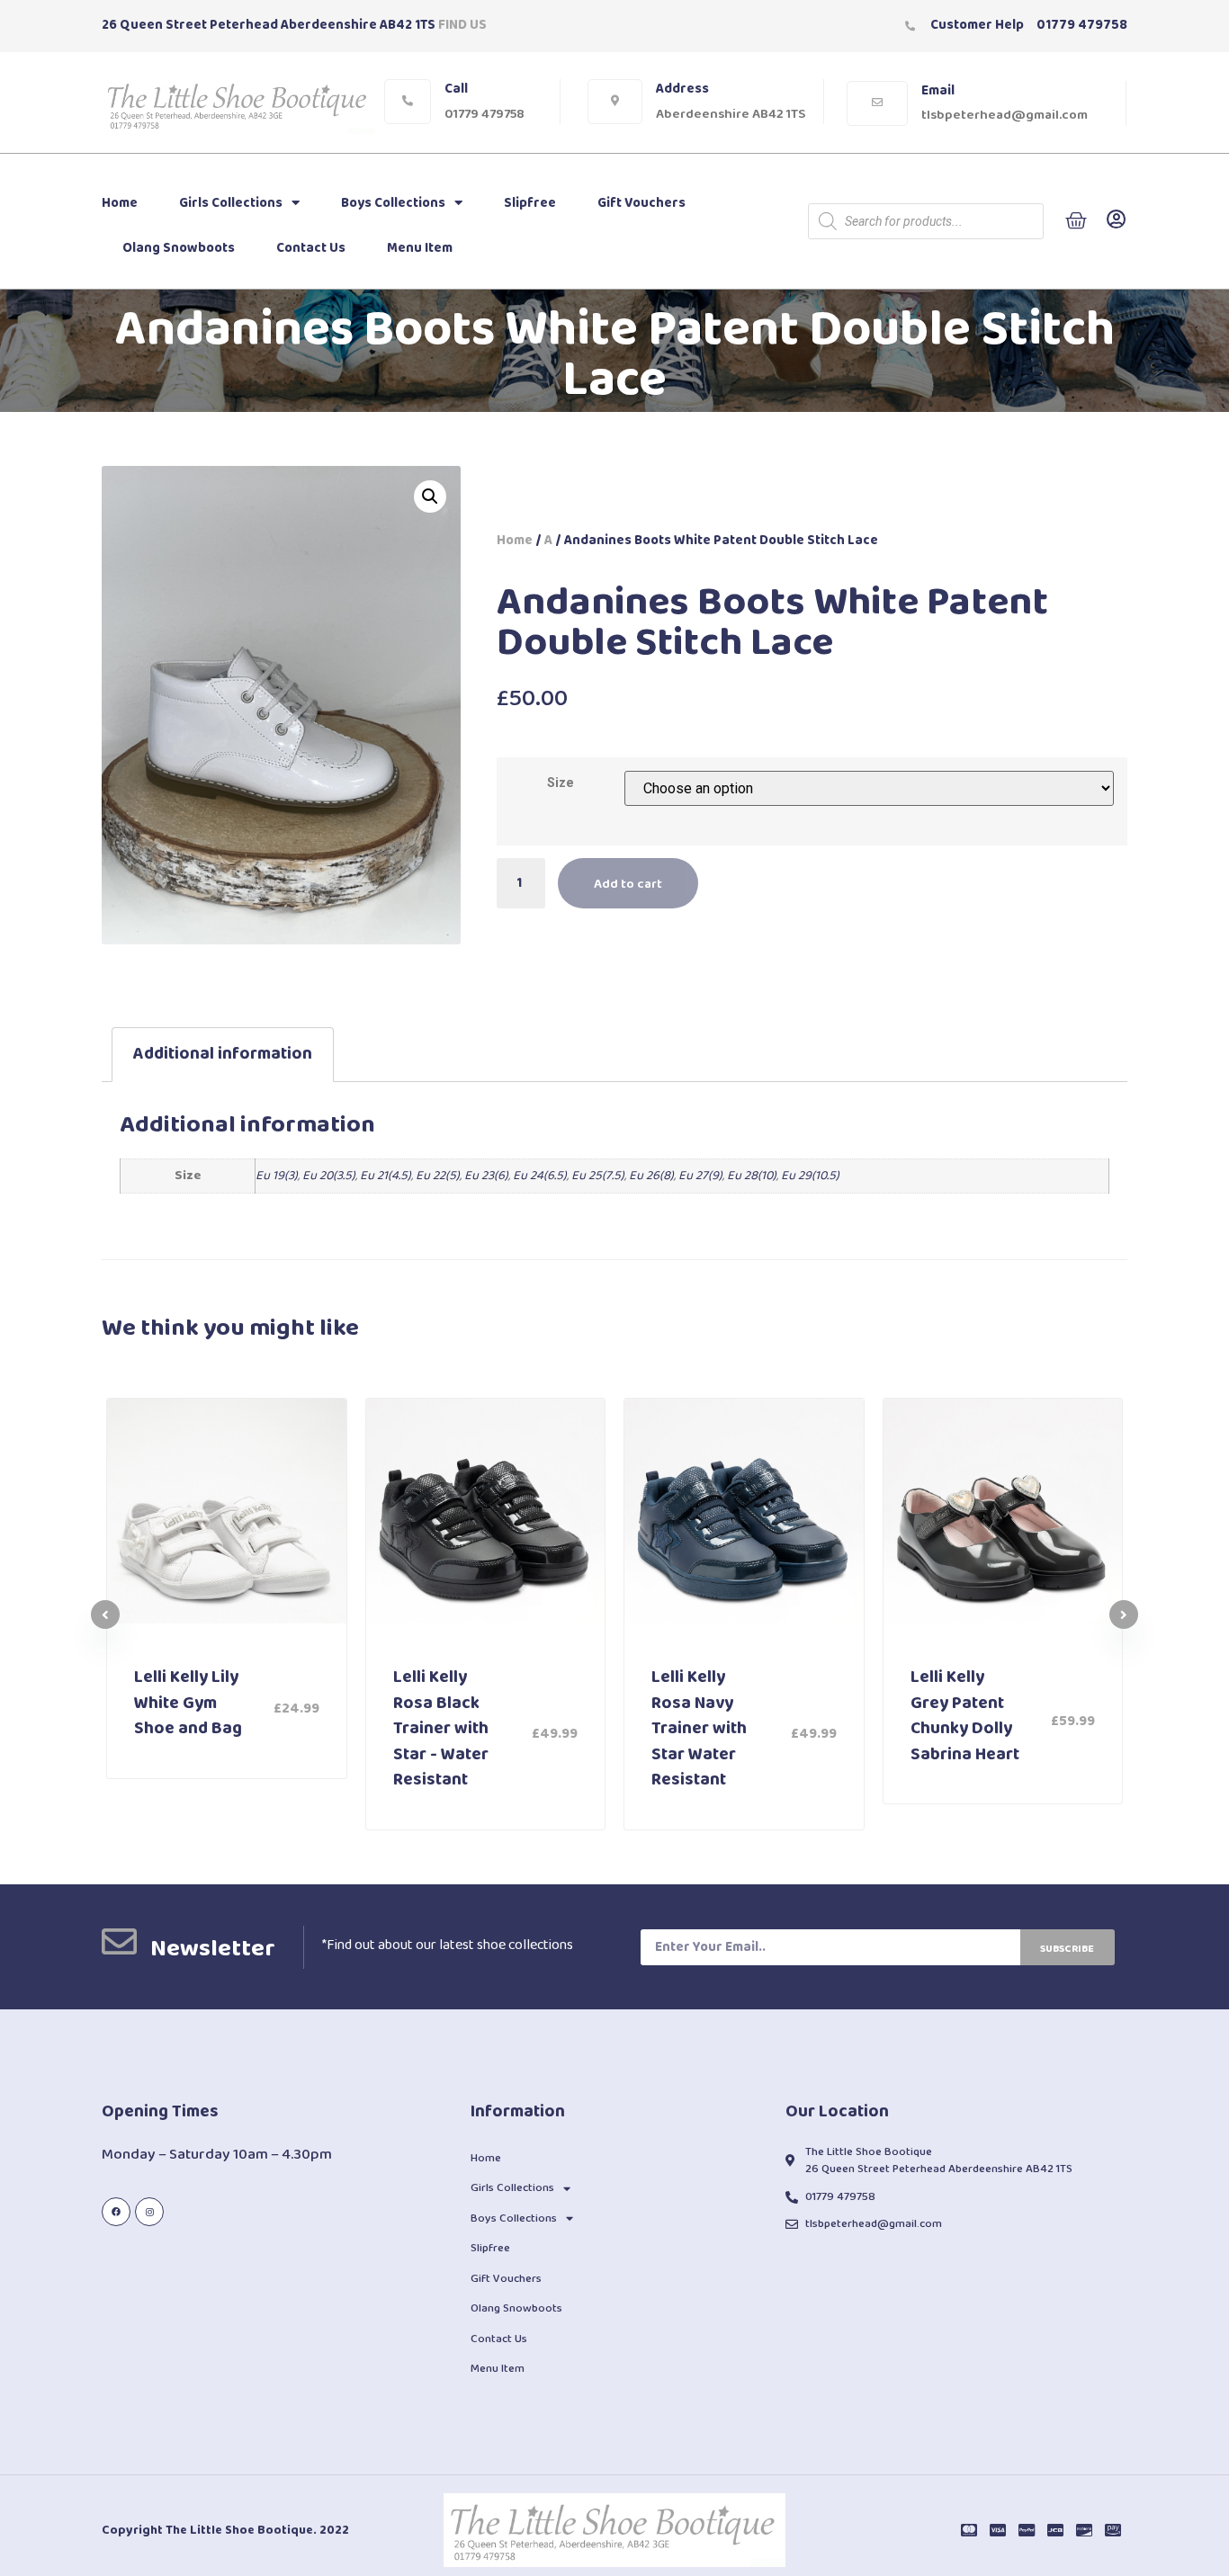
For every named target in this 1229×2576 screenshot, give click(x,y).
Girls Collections (231, 203)
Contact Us (311, 248)
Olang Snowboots (179, 248)
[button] (1124, 1614)
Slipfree (530, 203)
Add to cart (628, 884)
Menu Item (420, 248)
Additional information (223, 1054)
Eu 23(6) (486, 1176)
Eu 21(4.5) (386, 1176)
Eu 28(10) (752, 1176)
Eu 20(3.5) (329, 1176)
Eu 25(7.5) (598, 1176)
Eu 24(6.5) (540, 1176)
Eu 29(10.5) (810, 1176)
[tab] (223, 1055)
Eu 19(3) (277, 1176)
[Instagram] (149, 2212)
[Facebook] (116, 2212)
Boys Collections (393, 203)
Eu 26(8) (651, 1176)
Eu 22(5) (438, 1176)
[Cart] (1076, 221)
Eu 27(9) (700, 1176)
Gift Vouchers (641, 203)
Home (120, 203)
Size (561, 783)
